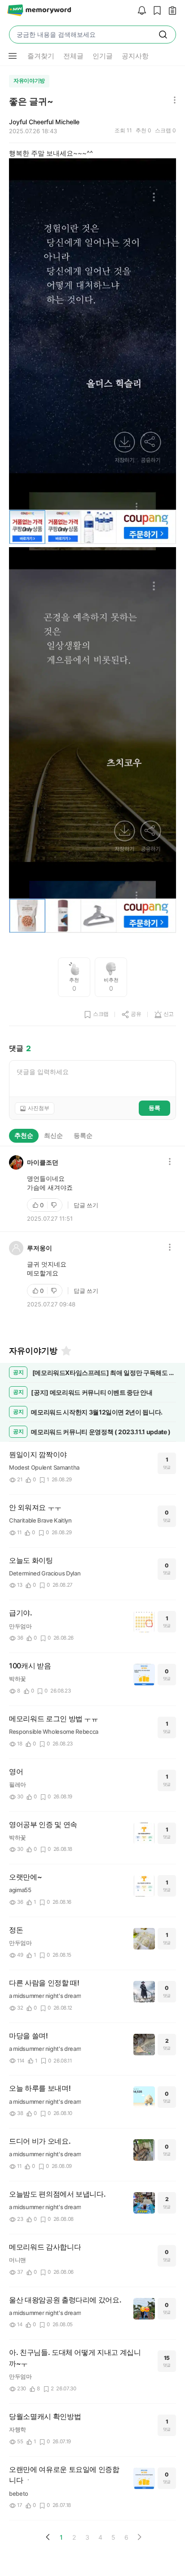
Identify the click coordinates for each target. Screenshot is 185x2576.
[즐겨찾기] (66, 1351)
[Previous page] (48, 2537)
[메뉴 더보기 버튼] (13, 56)
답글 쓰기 (86, 1205)
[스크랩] (155, 11)
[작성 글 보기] (170, 11)
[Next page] (139, 2537)
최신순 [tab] (53, 1135)
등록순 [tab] (83, 1135)
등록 (154, 1108)
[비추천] (55, 1205)
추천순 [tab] (24, 1135)
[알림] (140, 11)
